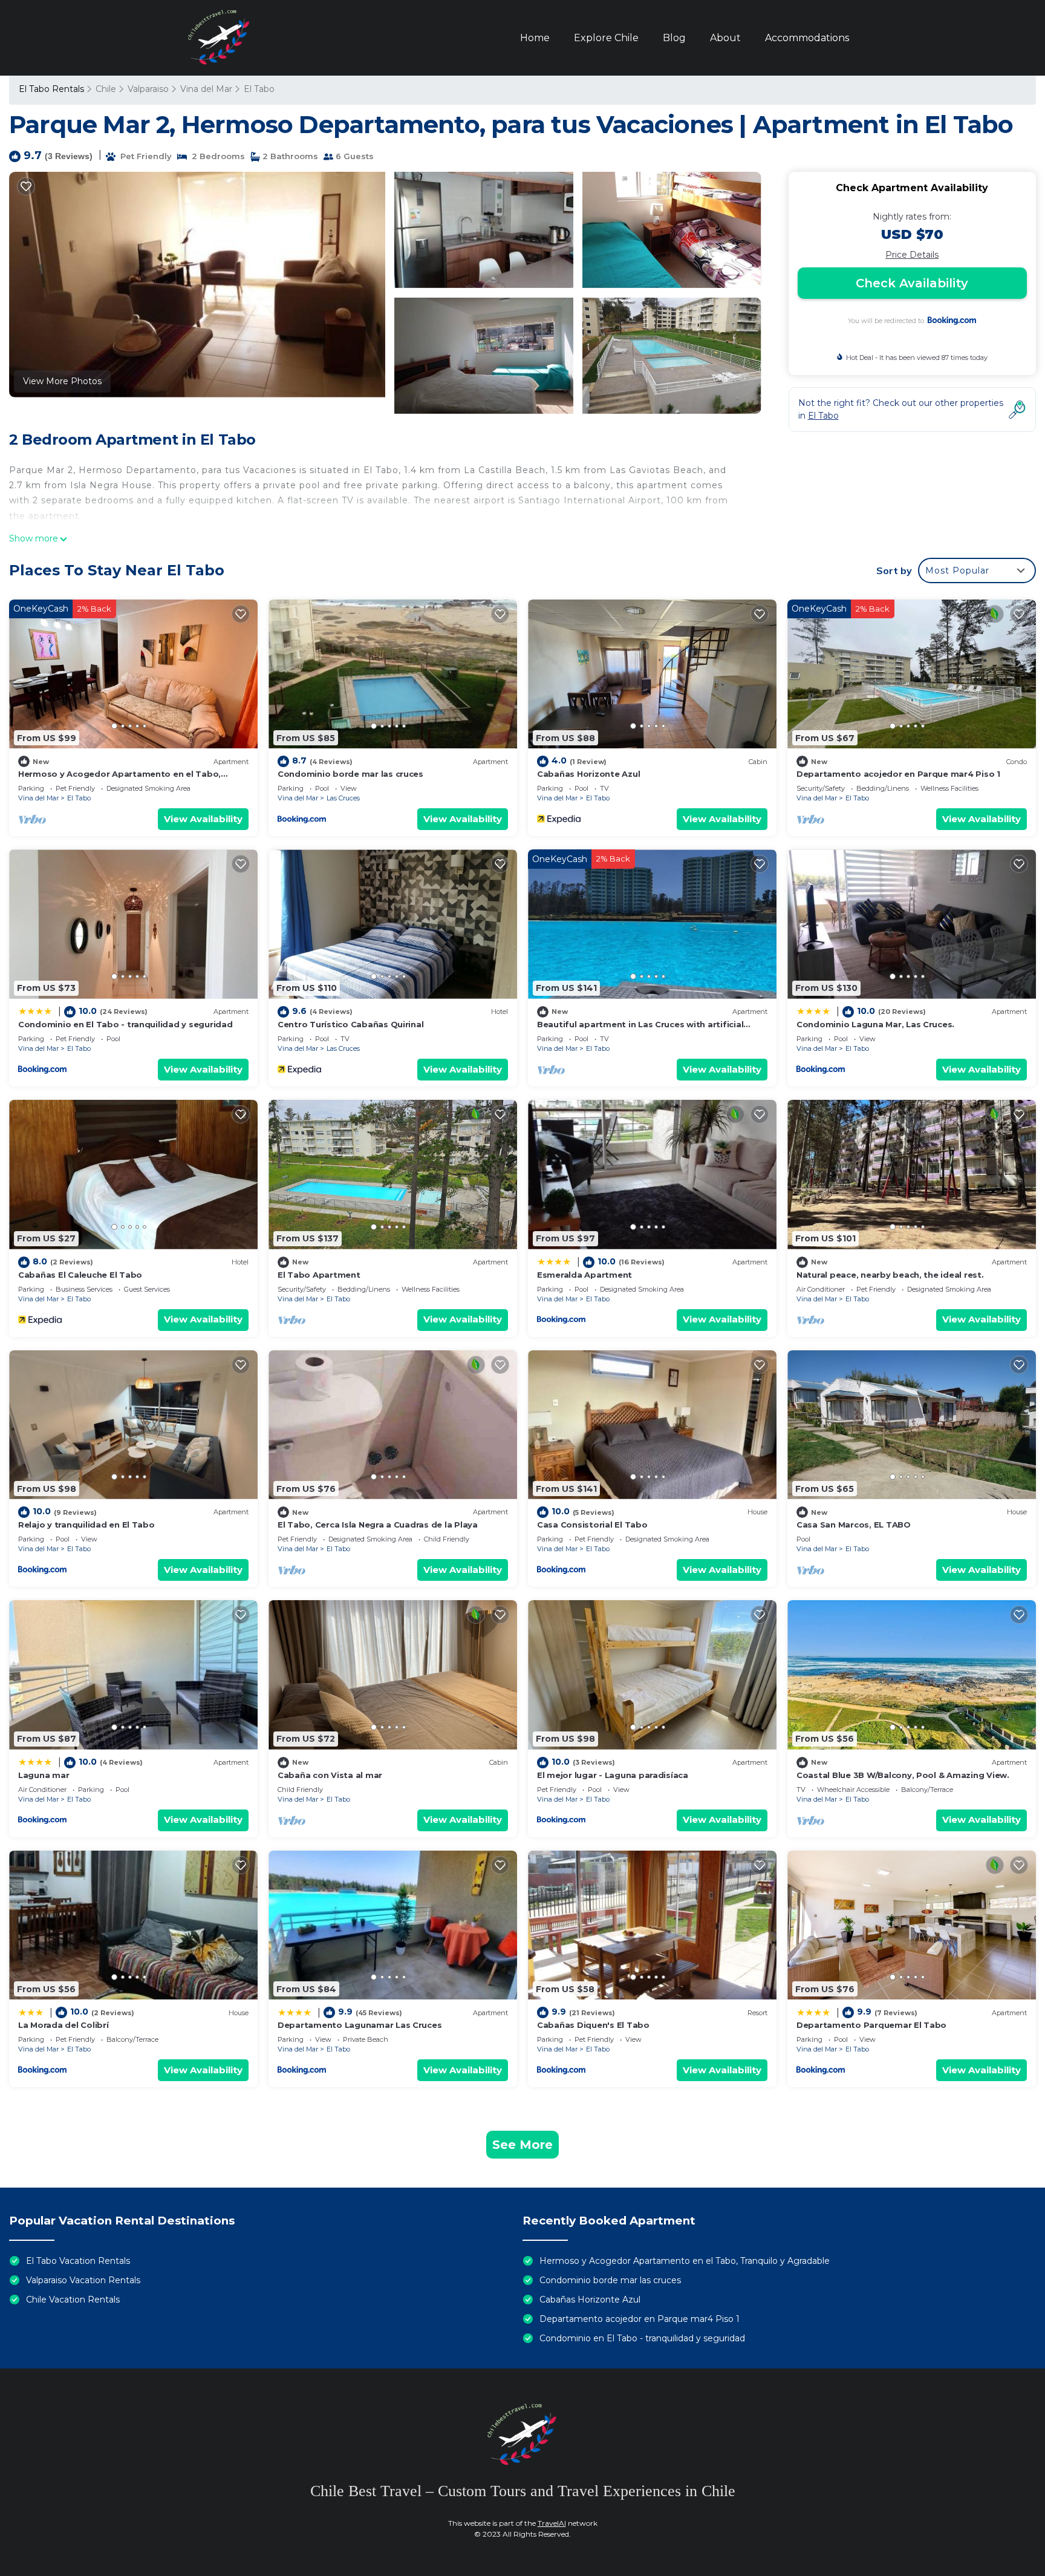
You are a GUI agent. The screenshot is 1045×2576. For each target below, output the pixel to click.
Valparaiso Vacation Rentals (83, 2280)
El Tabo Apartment (319, 1275)
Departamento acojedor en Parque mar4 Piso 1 (898, 774)
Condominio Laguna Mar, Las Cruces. (875, 1024)
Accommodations (807, 38)
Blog (674, 38)
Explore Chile (606, 38)
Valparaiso (148, 89)
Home (535, 38)
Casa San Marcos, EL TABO (854, 1525)
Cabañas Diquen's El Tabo (593, 2025)
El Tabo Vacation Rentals (78, 2261)
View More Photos (62, 381)
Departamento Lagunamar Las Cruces (360, 2025)
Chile (106, 89)
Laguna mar (44, 1775)
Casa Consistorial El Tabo (592, 1525)
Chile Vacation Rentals (73, 2300)
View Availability (203, 819)
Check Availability (912, 283)
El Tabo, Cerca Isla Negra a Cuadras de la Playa (378, 1525)
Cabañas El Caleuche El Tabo (80, 1275)
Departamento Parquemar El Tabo (871, 2025)
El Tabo (259, 89)
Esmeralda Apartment (584, 1275)
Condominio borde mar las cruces (350, 774)
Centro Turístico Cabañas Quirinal (350, 1024)
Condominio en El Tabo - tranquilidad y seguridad (125, 1024)
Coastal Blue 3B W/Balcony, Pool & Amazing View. (903, 1775)
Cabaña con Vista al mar (330, 1775)
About (725, 38)
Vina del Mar (206, 89)
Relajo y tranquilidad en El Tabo (86, 1525)
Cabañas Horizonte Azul (588, 774)
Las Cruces (343, 798)
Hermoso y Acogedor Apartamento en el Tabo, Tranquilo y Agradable (685, 2261)
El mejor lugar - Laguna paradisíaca (613, 1775)
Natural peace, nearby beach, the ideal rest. (890, 1275)
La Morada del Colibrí (63, 2025)
